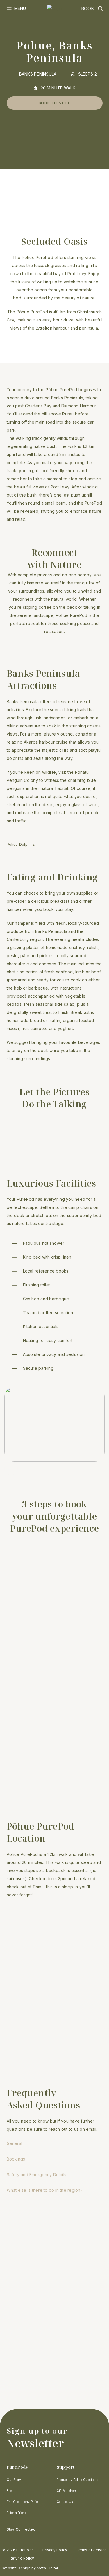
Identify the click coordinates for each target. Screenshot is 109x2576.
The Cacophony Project (24, 2502)
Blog (10, 2491)
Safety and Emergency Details (37, 2175)
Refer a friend (17, 2513)
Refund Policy (22, 2558)
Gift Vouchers (67, 2491)
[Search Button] (100, 9)
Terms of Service (91, 2550)
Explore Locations (25, 1711)
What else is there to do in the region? (45, 2190)
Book (88, 9)
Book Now (25, 1794)
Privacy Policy (55, 2550)
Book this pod (54, 103)
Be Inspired (25, 1620)
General (15, 2143)
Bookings (16, 2159)
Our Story (14, 2480)
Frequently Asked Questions (77, 2480)
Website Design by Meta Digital (30, 2568)
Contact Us (65, 2502)
